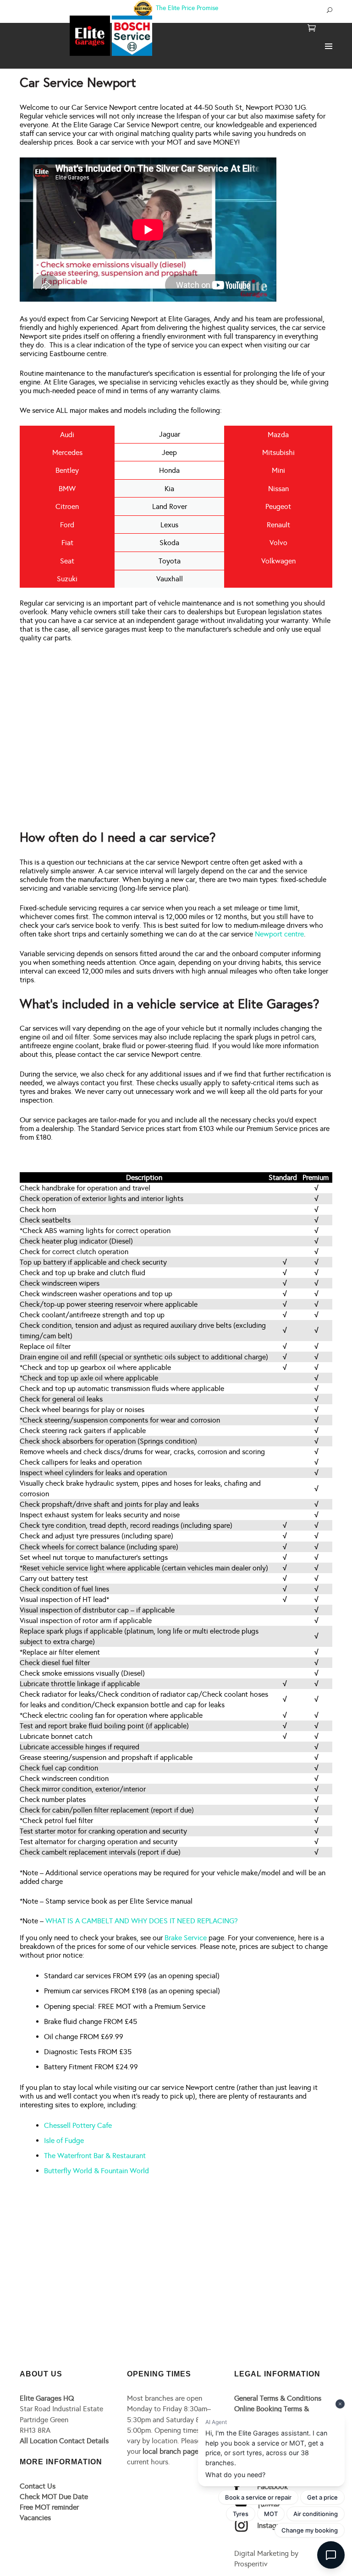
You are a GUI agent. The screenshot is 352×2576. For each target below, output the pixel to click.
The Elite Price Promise (186, 8)
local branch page (170, 2451)
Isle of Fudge (64, 2140)
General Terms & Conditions (278, 2398)
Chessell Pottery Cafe (78, 2125)
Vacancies (35, 2518)
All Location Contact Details (64, 2441)
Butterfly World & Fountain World (96, 2171)
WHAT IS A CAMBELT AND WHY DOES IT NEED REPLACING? (142, 1921)
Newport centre (279, 934)
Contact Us (38, 2486)
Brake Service (186, 1938)
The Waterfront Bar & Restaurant (95, 2156)
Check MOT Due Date (54, 2497)
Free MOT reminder (49, 2507)
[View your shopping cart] (312, 29)
